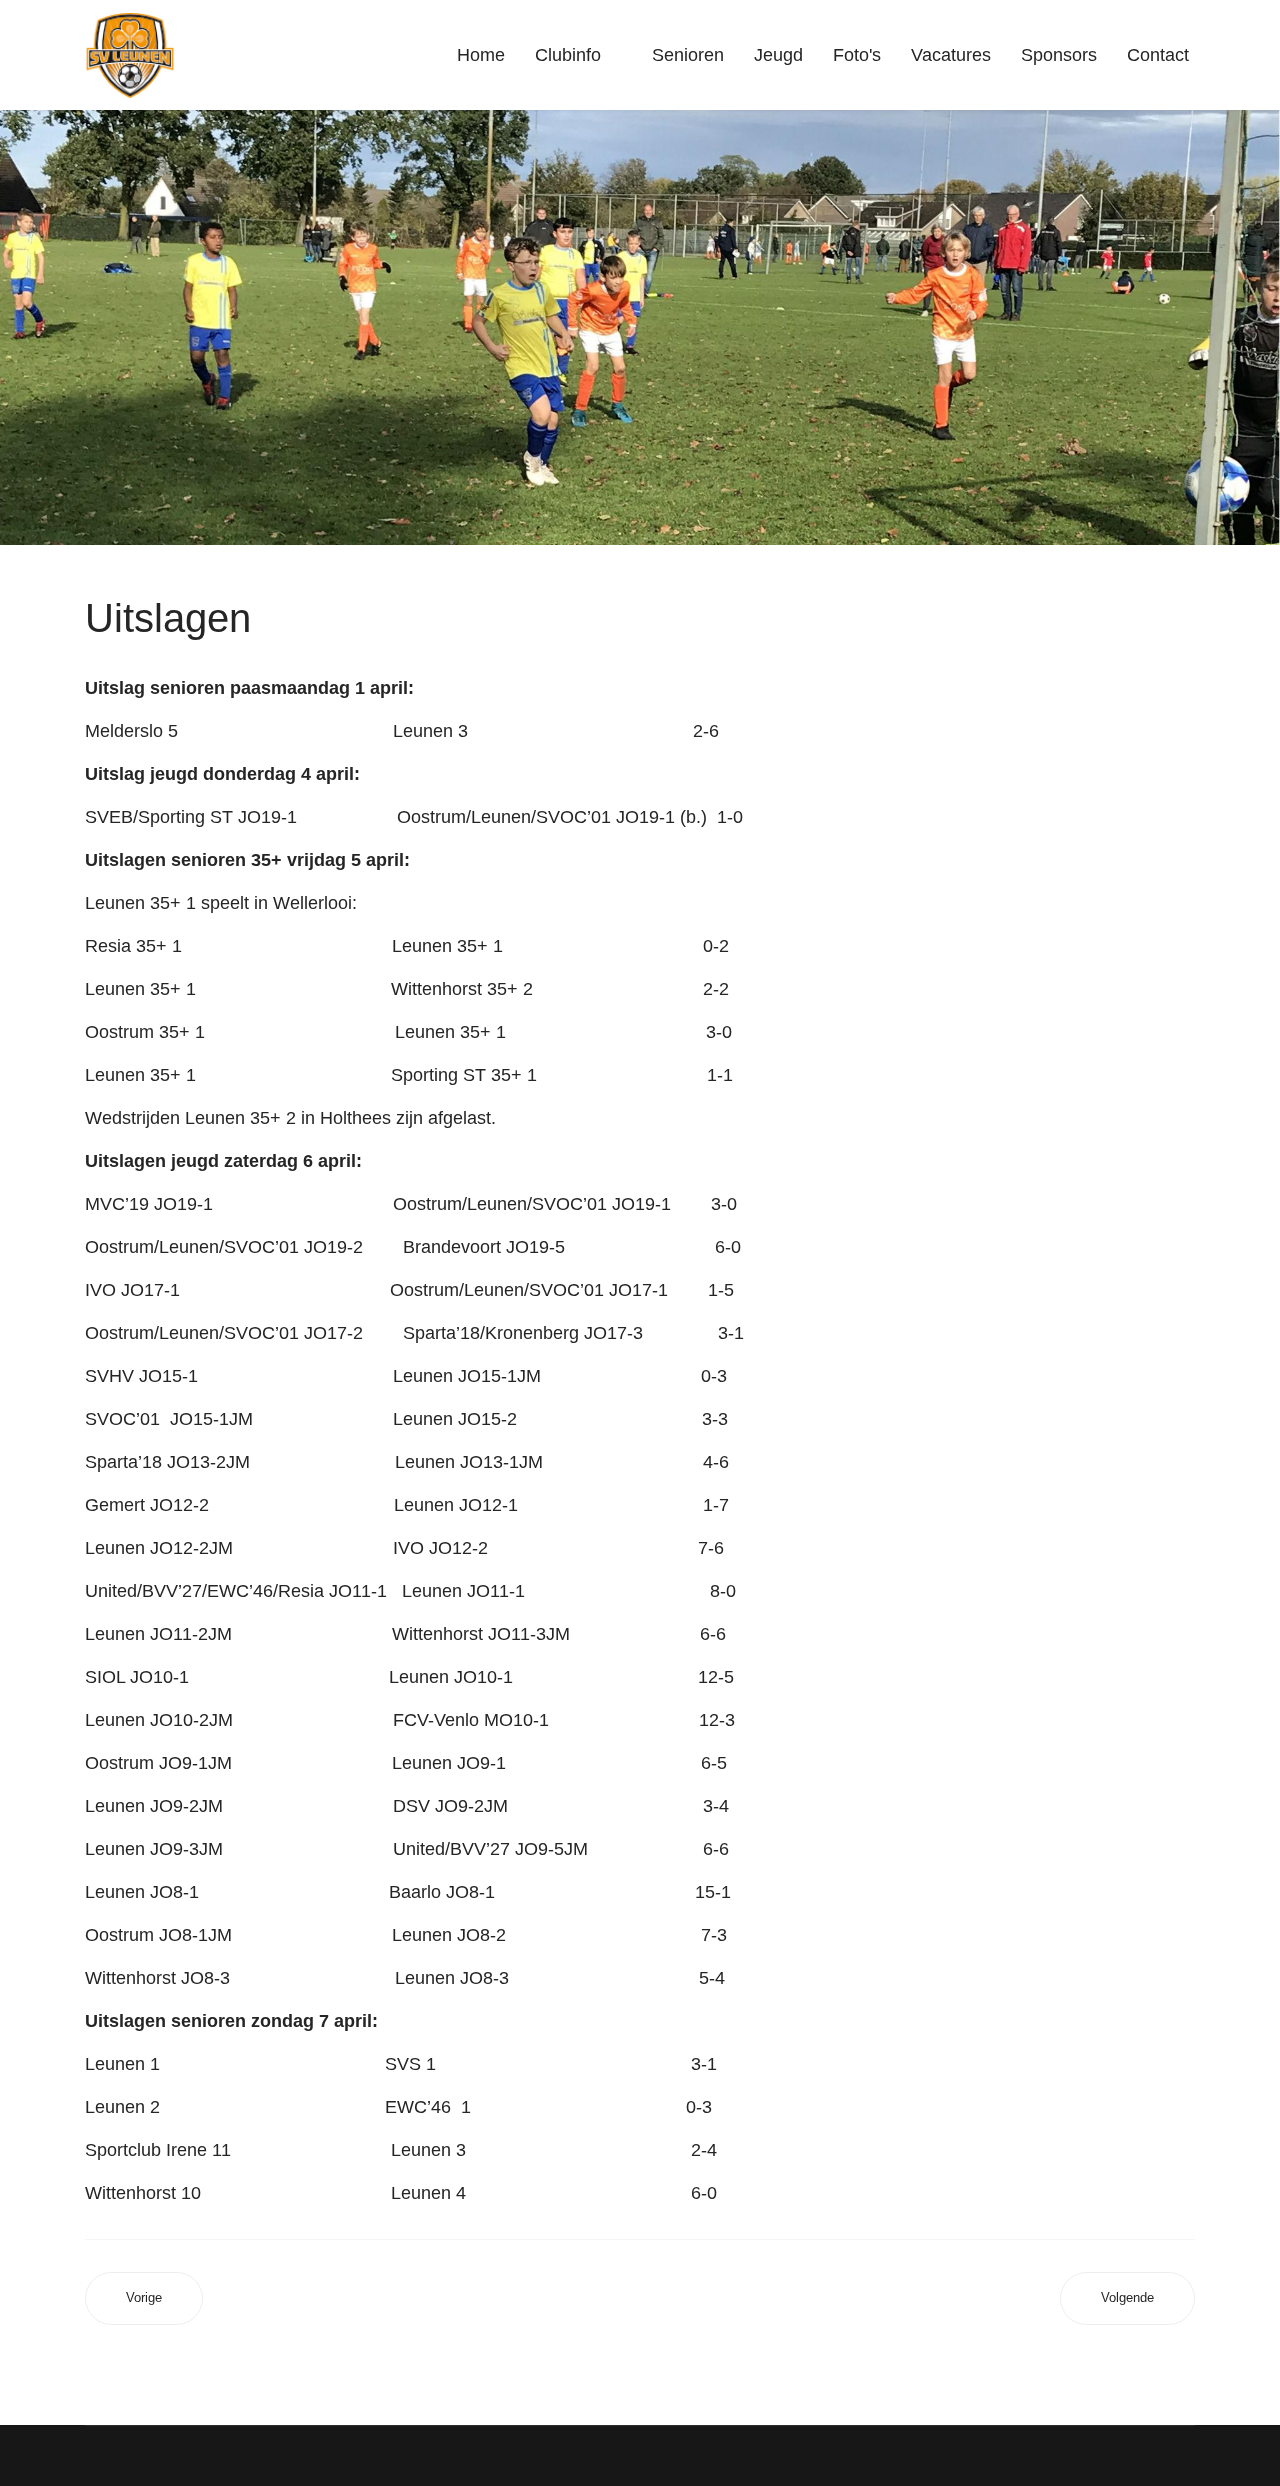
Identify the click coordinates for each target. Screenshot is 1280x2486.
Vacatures (951, 55)
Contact (1158, 55)
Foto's (857, 55)
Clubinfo (568, 55)
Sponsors (1059, 55)
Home (481, 55)
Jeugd (778, 55)
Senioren (688, 55)
